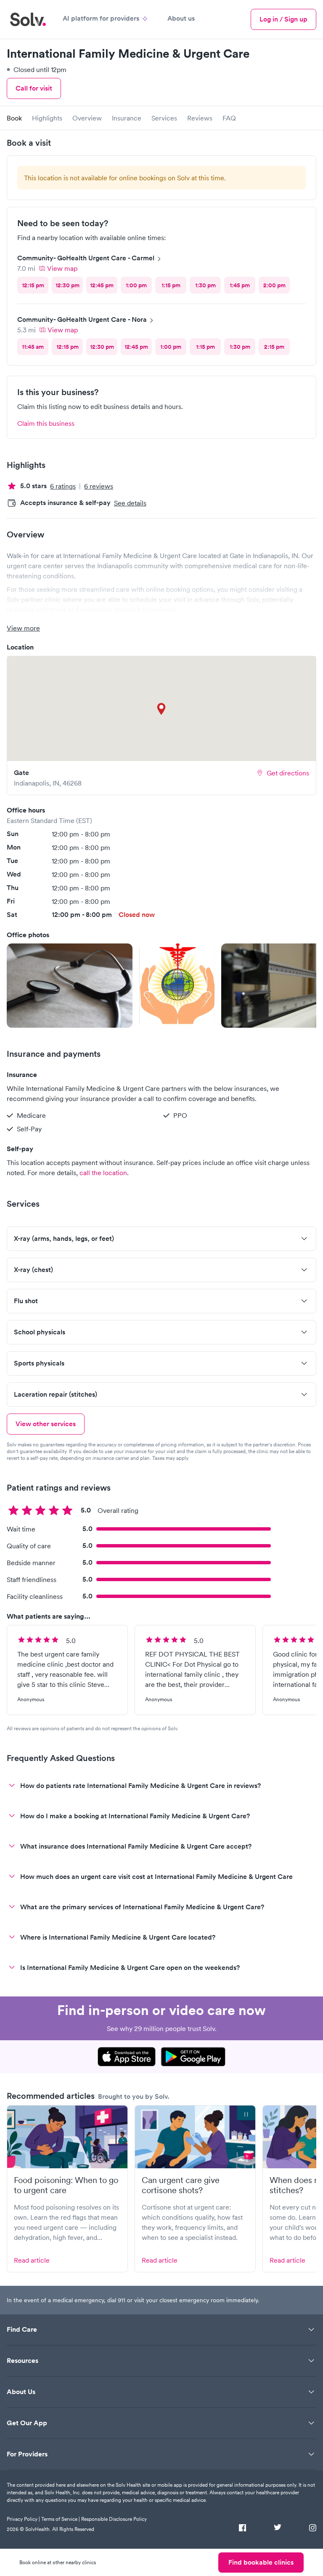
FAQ (229, 118)
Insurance (127, 118)
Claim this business (46, 423)
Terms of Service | (61, 2519)
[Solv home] (28, 19)
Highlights (47, 118)
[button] (70, 986)
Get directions (288, 773)
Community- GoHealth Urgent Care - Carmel (86, 258)
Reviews (200, 118)
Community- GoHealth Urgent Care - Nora (82, 319)
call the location (103, 1173)
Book (14, 118)
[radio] (33, 285)
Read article (32, 2260)
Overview (87, 118)
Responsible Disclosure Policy (114, 2519)
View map (62, 268)
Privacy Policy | (23, 2519)
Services (164, 118)
